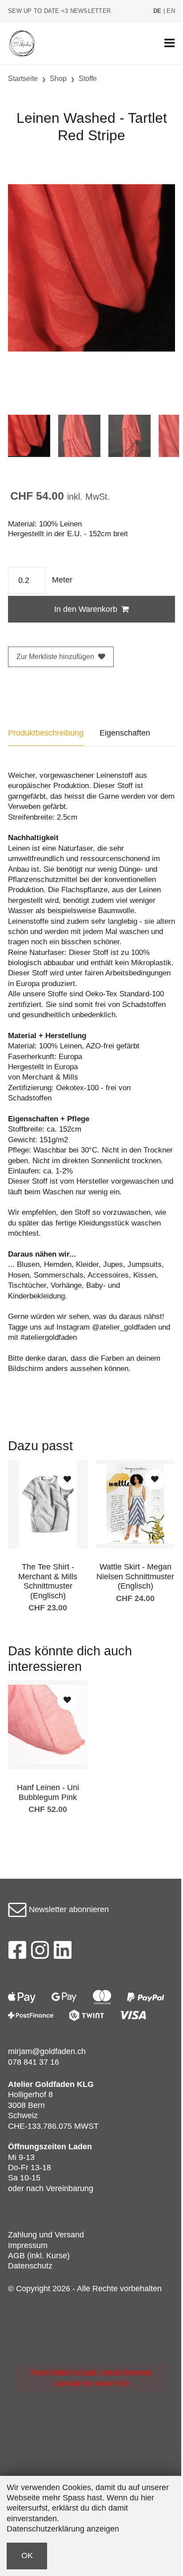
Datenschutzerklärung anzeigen (63, 2529)
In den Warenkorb (86, 609)
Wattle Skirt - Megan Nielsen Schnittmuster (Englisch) (135, 1576)
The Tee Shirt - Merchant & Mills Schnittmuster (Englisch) (48, 1581)
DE (157, 11)
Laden (80, 2147)
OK (27, 2556)
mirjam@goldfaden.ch (47, 2051)
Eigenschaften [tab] (125, 733)
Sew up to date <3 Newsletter (59, 11)
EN (171, 11)
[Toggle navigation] (169, 43)
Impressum (28, 2245)
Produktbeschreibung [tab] (46, 733)
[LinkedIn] (63, 1953)
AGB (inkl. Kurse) (39, 2256)
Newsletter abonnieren (68, 1909)
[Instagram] (40, 1953)
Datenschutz (30, 2266)
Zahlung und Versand (46, 2235)
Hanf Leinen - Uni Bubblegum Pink (48, 1792)
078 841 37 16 (34, 2062)
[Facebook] (17, 1953)
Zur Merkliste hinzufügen (55, 657)
